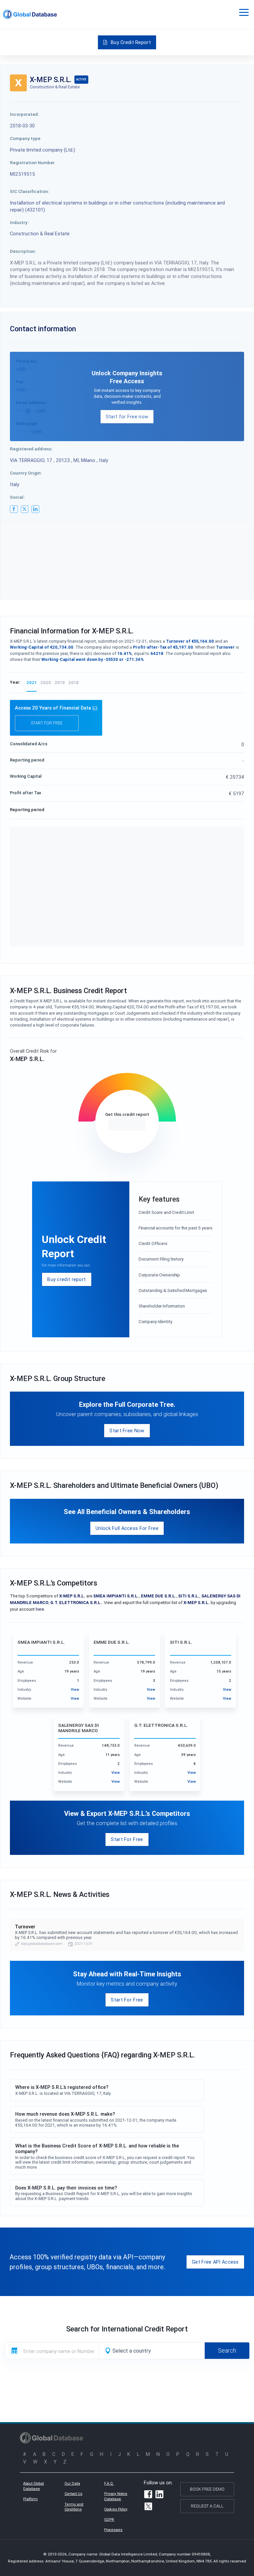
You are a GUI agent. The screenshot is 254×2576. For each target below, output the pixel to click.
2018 (74, 683)
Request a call (207, 2506)
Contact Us (73, 2494)
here (40, 1609)
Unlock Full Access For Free (127, 1528)
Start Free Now (127, 1430)
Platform (30, 2499)
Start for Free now (127, 416)
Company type (25, 138)
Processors (113, 2530)
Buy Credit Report (131, 42)
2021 (32, 683)
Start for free (47, 723)
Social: (17, 497)
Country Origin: (26, 473)
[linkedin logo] (35, 509)
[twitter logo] (25, 509)
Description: (23, 251)
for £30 (127, 1124)
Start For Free (127, 1839)
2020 (46, 683)
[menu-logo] (30, 14)
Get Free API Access (215, 2262)
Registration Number (32, 162)
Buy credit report (66, 1279)
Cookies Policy (116, 2509)
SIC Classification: (30, 191)
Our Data (72, 2483)
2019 (60, 683)
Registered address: (31, 449)
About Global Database (34, 2486)
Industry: (19, 222)
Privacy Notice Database (116, 2496)
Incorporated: (24, 114)
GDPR (109, 2519)
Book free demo (207, 2489)
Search (227, 2350)
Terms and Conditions (74, 2507)
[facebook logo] (14, 509)
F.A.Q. (109, 2483)
